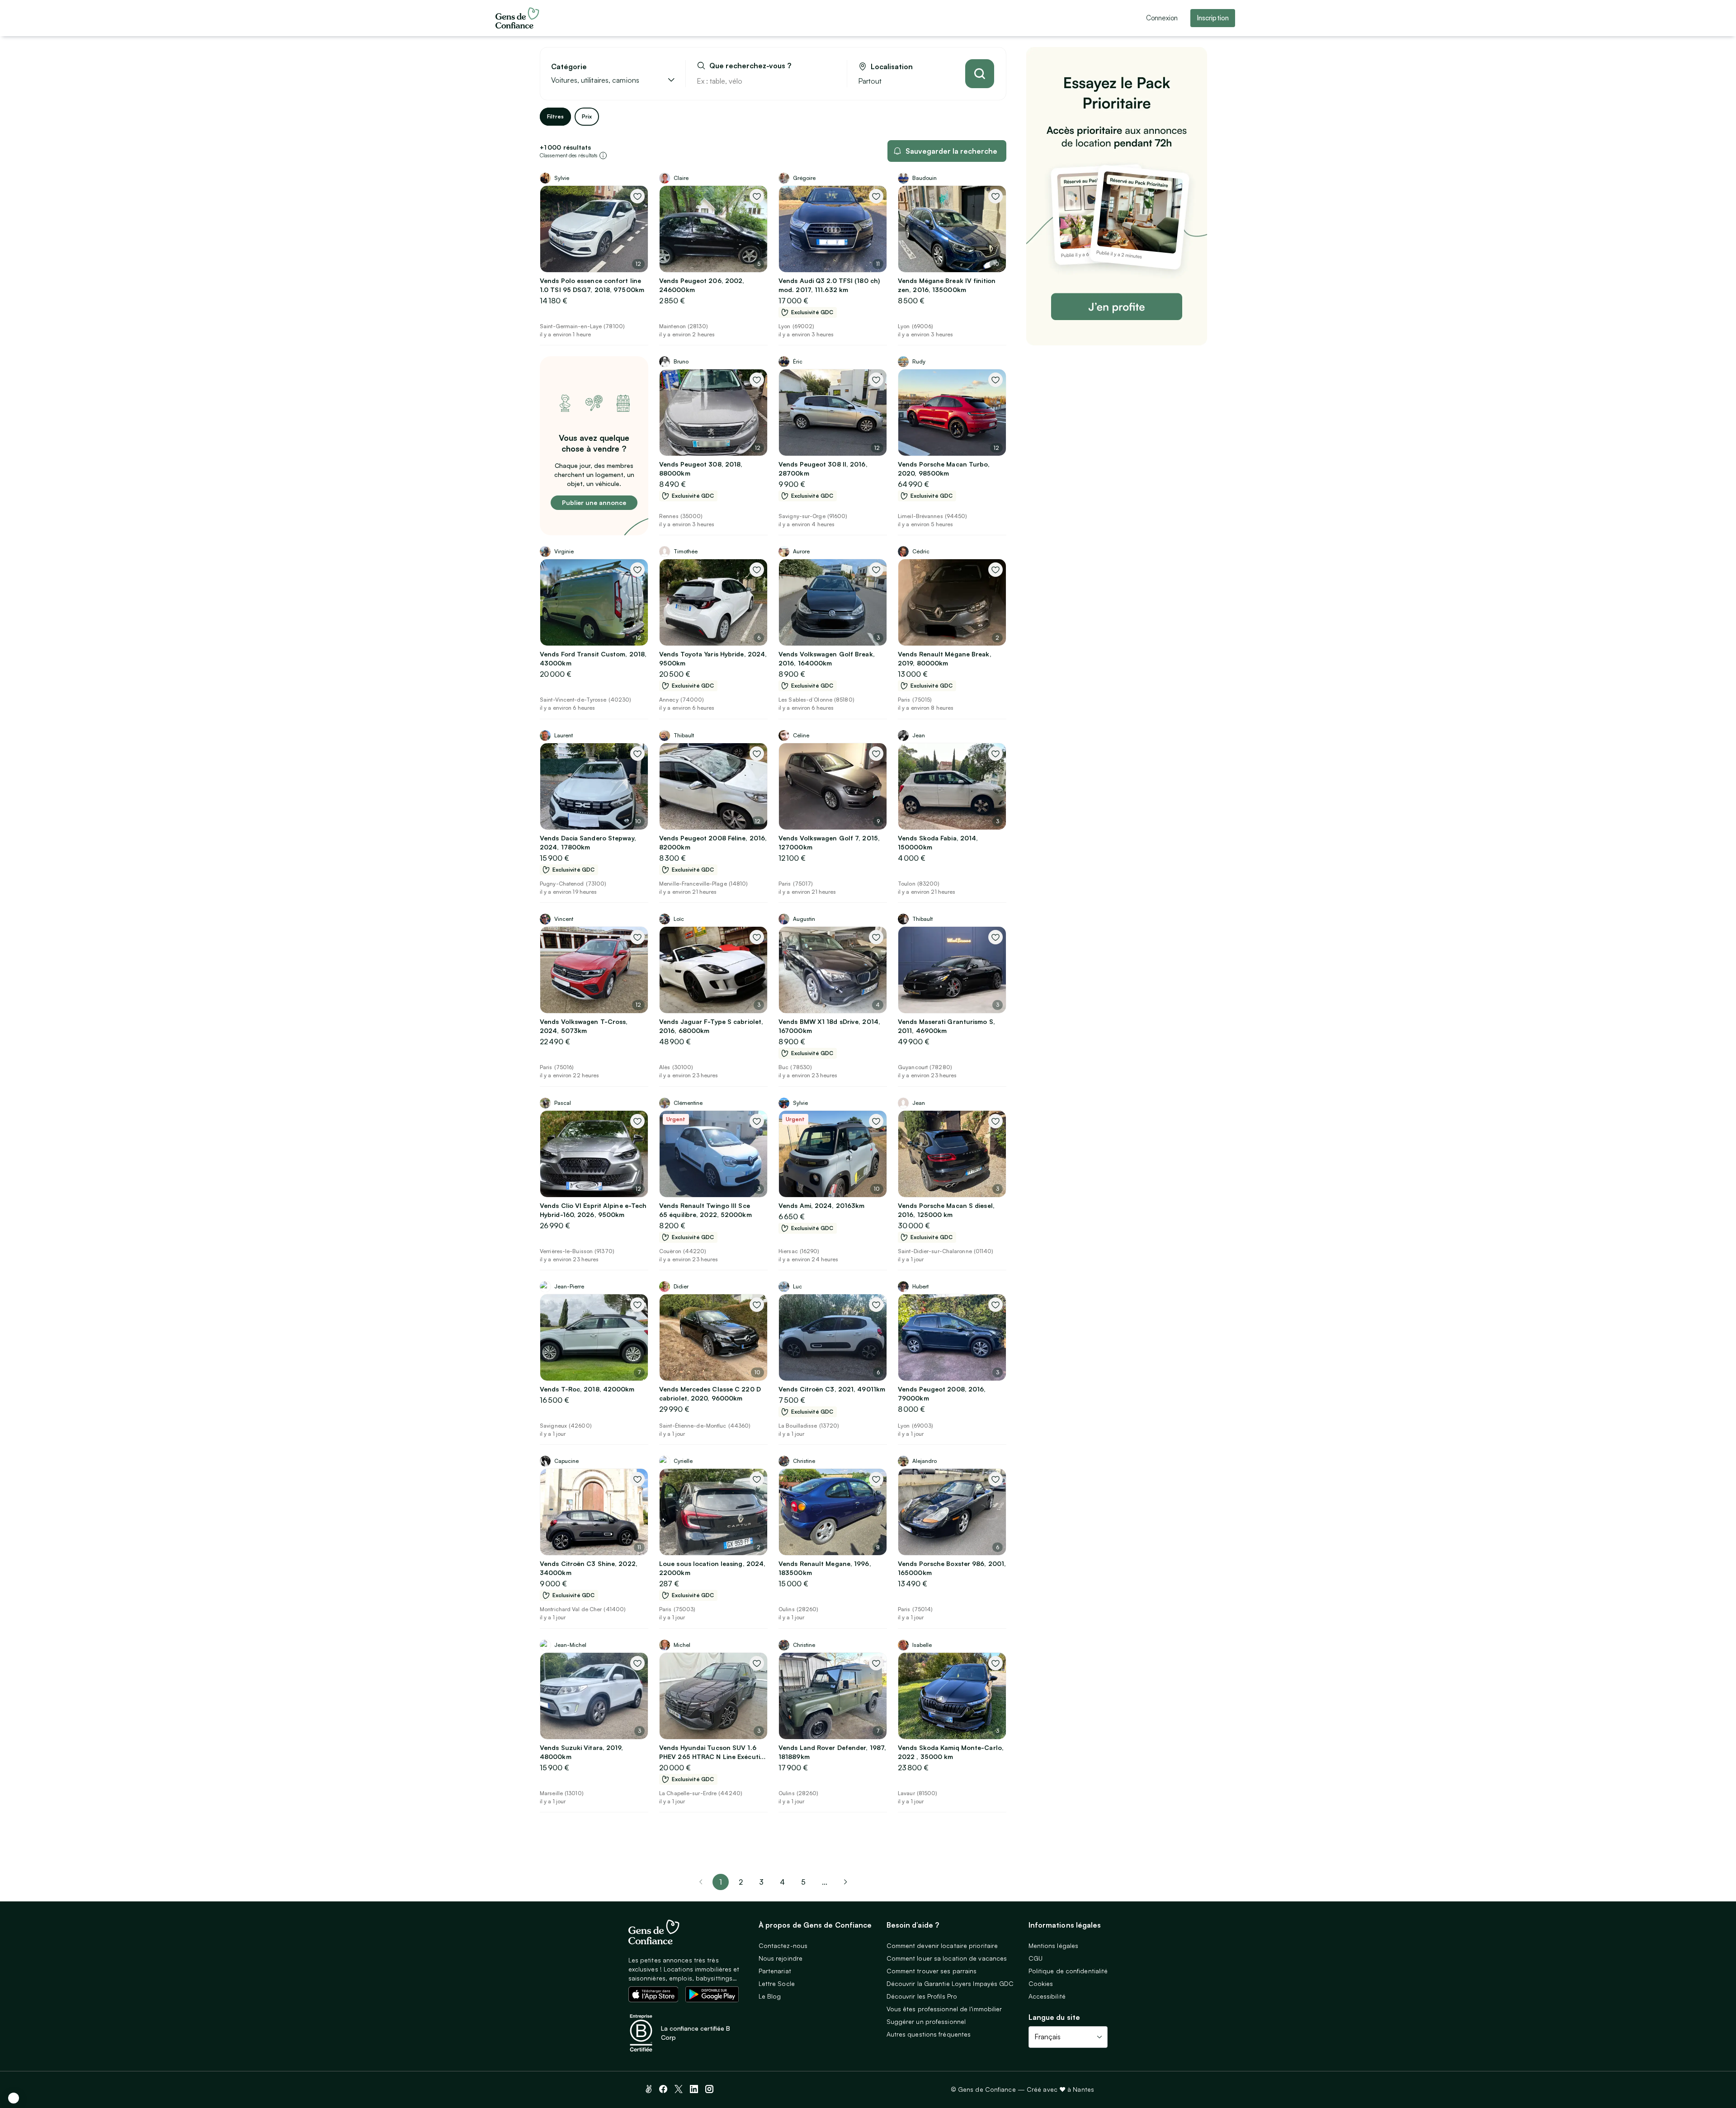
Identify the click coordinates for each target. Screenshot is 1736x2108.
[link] (845, 1882)
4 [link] (782, 1882)
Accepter (167, 2063)
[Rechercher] (980, 74)
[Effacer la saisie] (830, 81)
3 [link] (761, 1882)
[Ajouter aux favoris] (637, 196)
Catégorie (569, 67)
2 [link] (741, 1882)
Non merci (41, 2063)
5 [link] (803, 1882)
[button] (14, 2098)
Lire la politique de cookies (52, 2033)
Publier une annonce (594, 502)
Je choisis (104, 2063)
